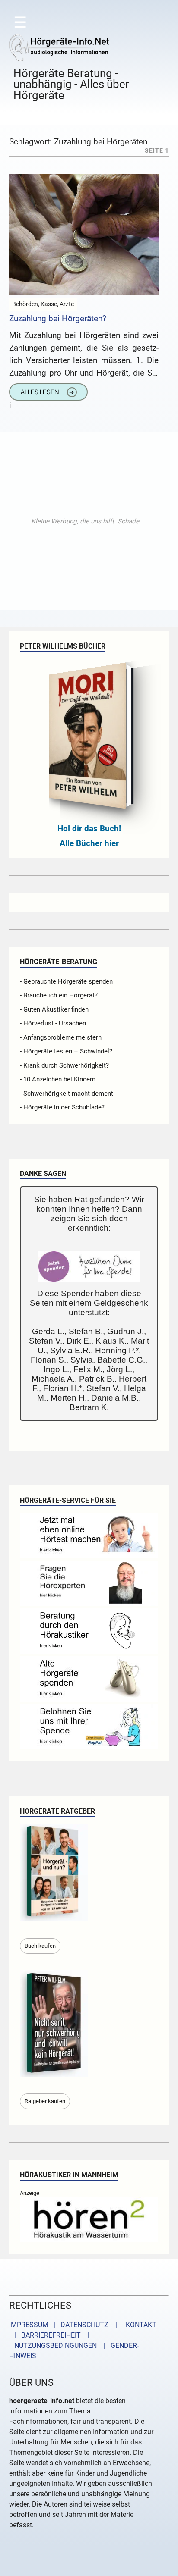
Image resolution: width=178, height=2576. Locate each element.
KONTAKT (139, 2325)
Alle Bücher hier (89, 843)
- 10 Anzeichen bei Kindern (58, 1079)
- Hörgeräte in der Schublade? (62, 1107)
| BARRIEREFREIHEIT (45, 2335)
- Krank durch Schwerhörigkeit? (64, 1065)
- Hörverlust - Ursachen (53, 1023)
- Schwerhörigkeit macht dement (67, 1094)
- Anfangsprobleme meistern (61, 1037)
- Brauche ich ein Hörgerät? (59, 995)
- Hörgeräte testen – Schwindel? (66, 1051)
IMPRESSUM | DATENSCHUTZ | (65, 2325)
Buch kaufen (40, 1946)
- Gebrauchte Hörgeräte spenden (66, 981)
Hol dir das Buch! (89, 829)
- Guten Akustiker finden (54, 1009)
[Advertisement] (89, 521)
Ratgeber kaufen (45, 2101)
